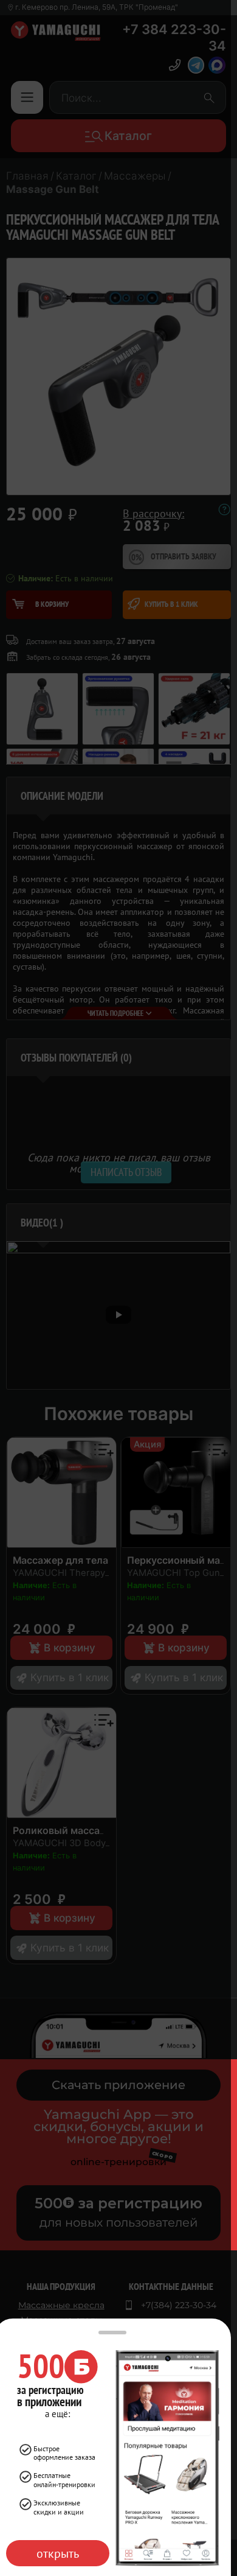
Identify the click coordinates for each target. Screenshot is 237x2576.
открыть (58, 2553)
